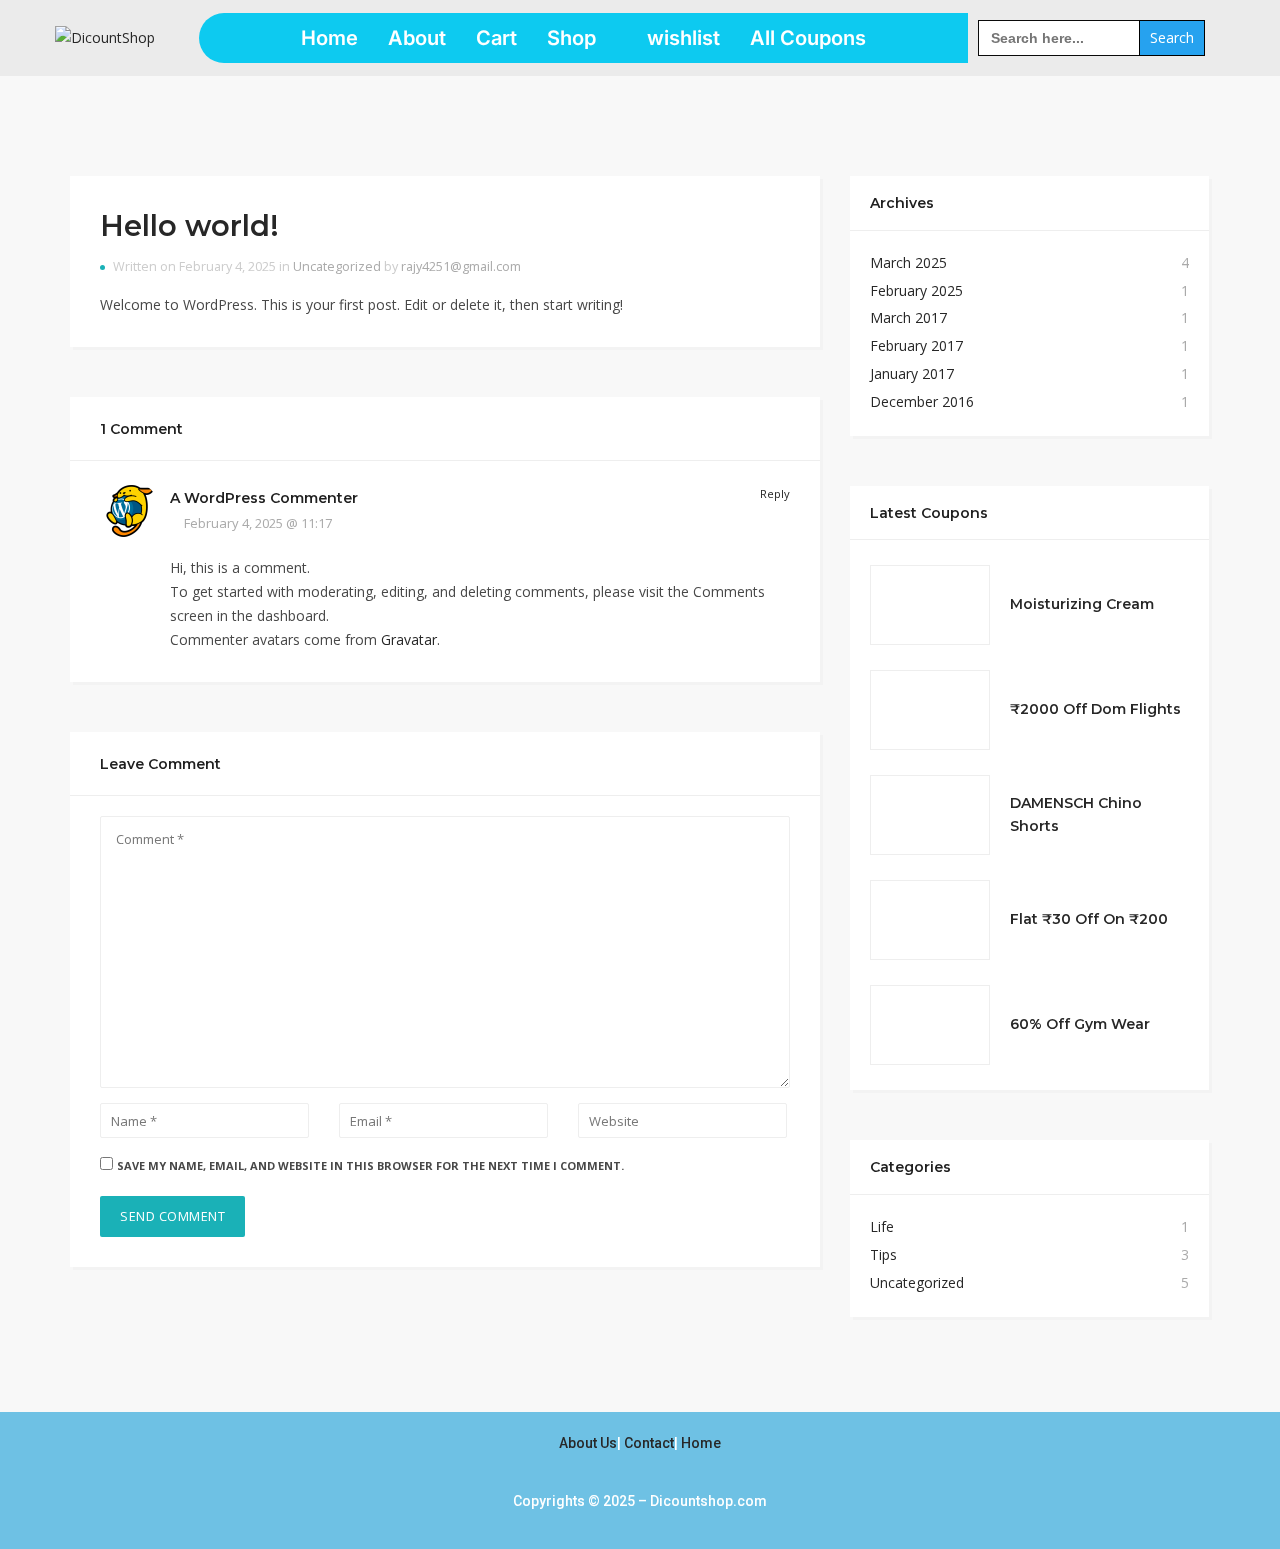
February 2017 (916, 345)
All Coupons (808, 38)
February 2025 (916, 290)
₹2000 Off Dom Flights (1095, 709)
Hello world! (189, 225)
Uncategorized (337, 266)
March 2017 (908, 317)
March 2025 (908, 262)
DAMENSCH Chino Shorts (1076, 815)
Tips (883, 1254)
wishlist (683, 38)
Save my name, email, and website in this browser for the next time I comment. (370, 1165)
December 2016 (922, 401)
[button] (582, 38)
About (417, 38)
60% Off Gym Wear (1080, 1024)
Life (882, 1226)
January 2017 (912, 373)
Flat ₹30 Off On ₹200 (1089, 919)
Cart (496, 38)
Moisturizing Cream (1082, 604)
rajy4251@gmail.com (461, 266)
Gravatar (409, 639)
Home (329, 38)
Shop (571, 38)
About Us (588, 1443)
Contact (649, 1443)
